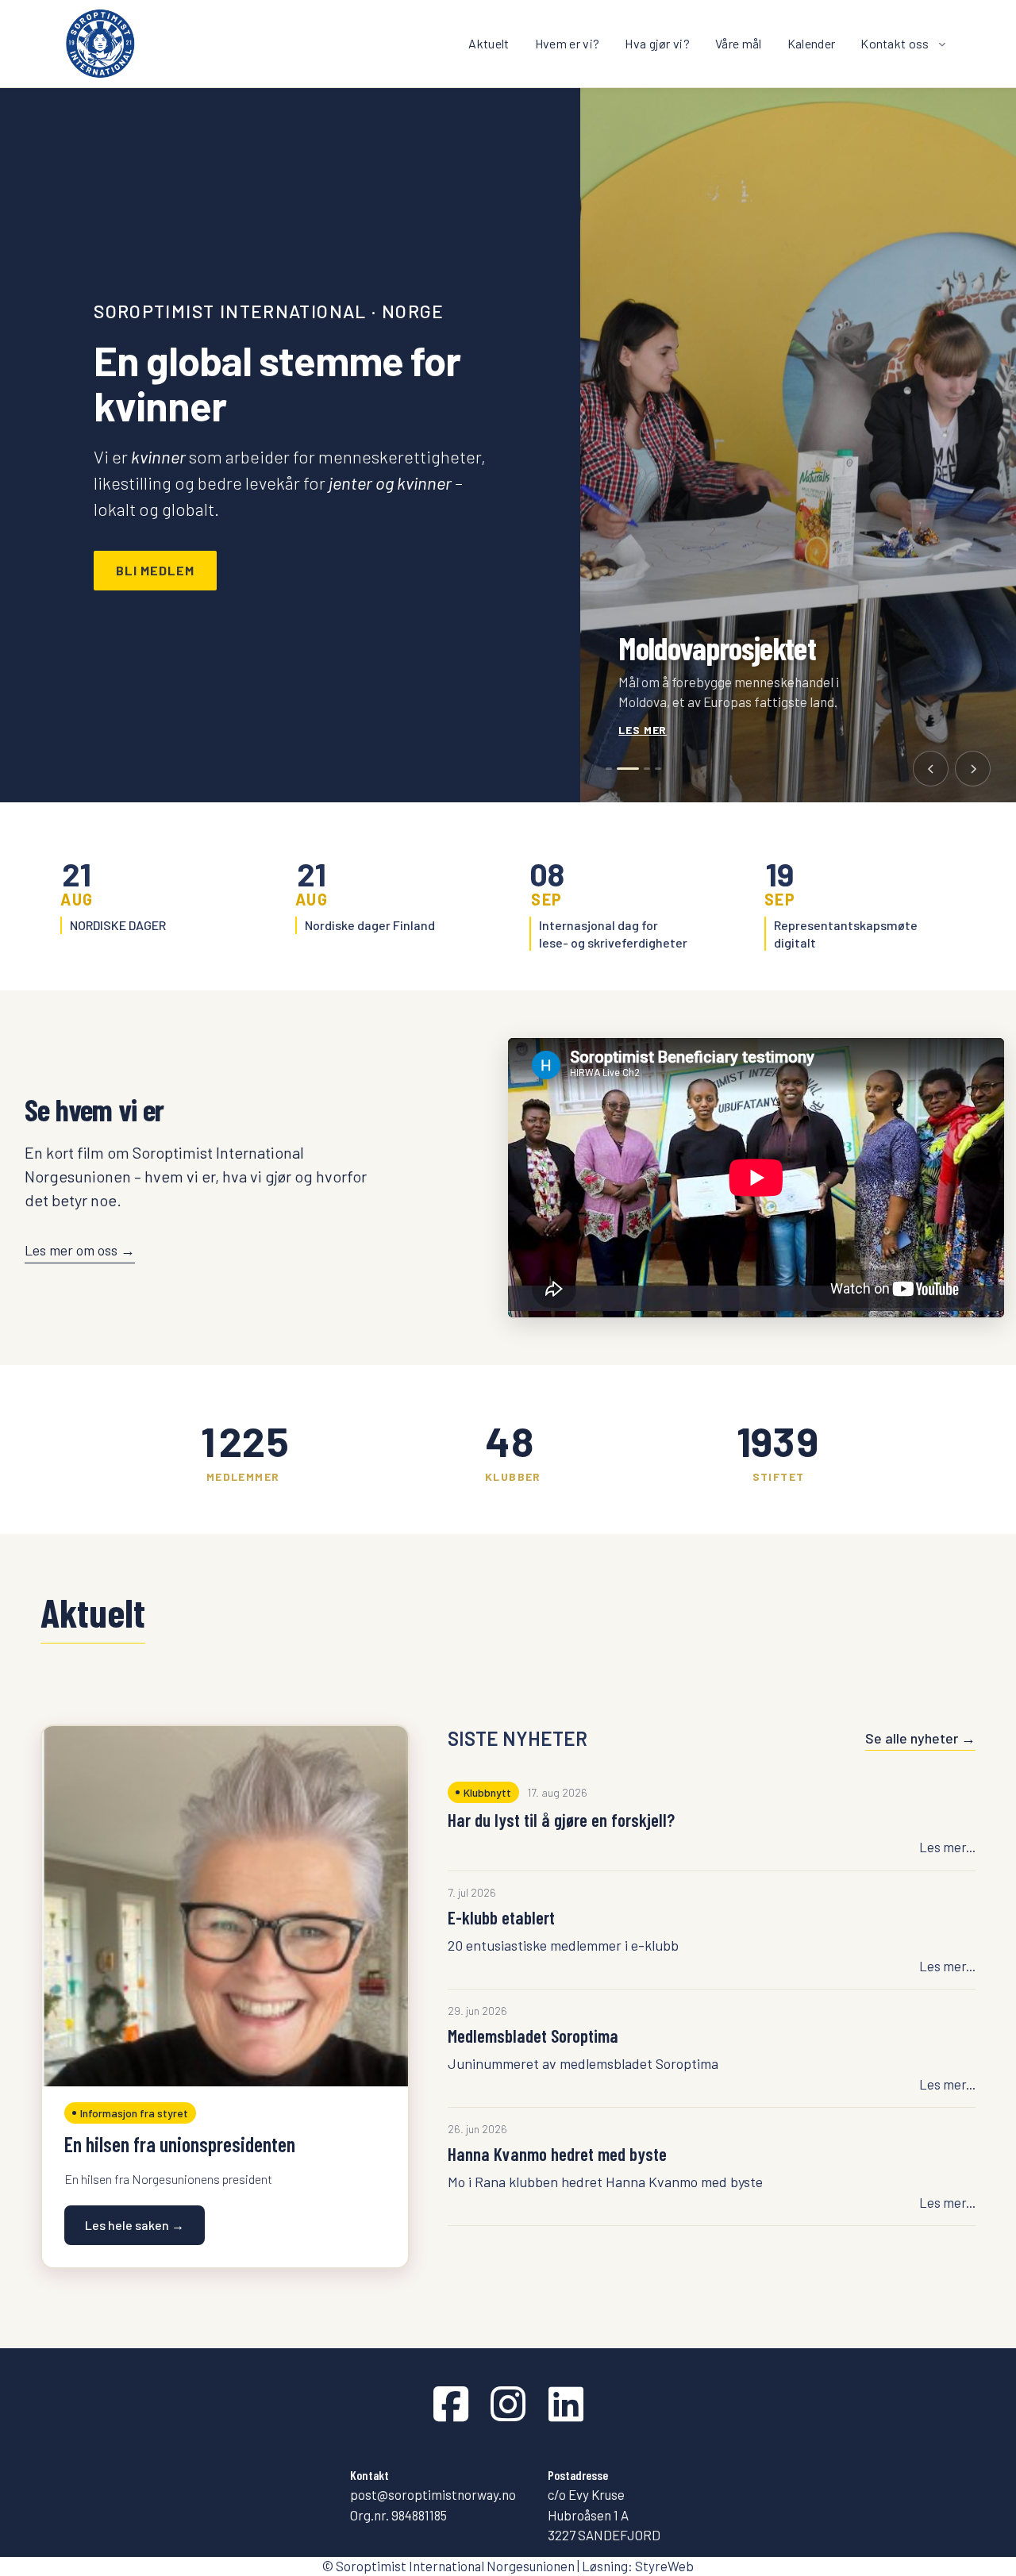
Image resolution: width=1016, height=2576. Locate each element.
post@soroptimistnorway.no (433, 2494)
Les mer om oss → (80, 1250)
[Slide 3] (639, 769)
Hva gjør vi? (657, 43)
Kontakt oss (895, 43)
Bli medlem (155, 570)
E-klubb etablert (501, 1917)
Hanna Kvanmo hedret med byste (557, 2154)
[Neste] (973, 769)
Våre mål (739, 43)
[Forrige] (931, 769)
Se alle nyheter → (920, 1738)
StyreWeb (664, 2566)
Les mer (643, 730)
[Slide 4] (658, 769)
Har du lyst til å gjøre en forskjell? (561, 1820)
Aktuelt (489, 43)
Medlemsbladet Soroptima (533, 2036)
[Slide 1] (609, 769)
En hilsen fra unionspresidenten (180, 2144)
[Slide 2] (620, 769)
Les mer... (947, 1847)
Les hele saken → (135, 2225)
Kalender (812, 43)
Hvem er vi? (568, 43)
